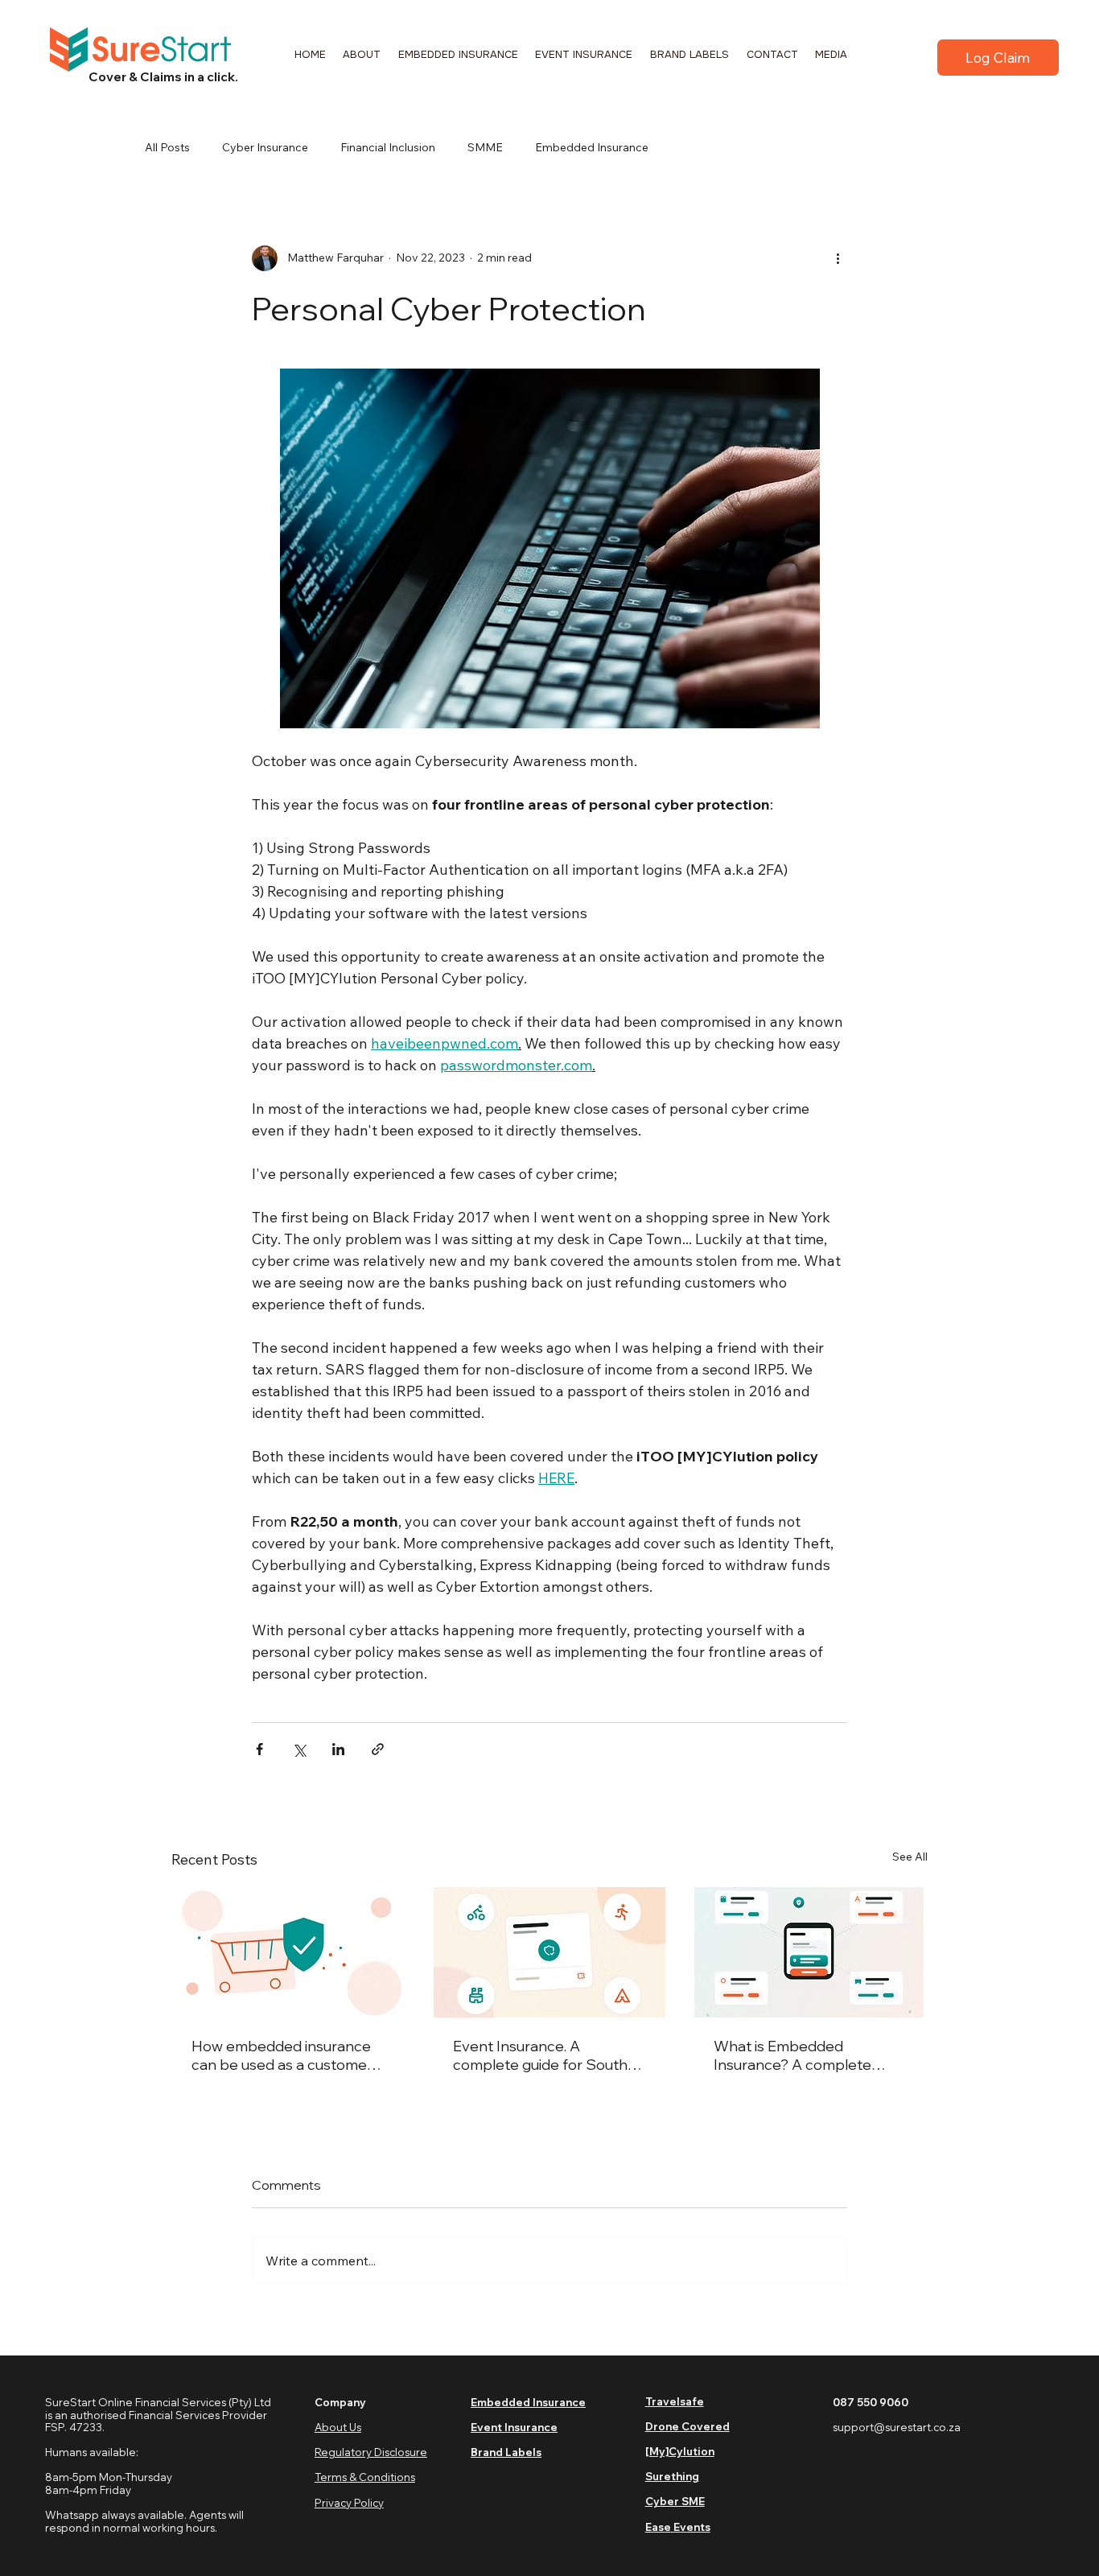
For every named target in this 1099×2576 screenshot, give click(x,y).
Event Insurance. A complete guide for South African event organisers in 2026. (543, 2055)
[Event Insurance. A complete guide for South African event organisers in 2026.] (550, 1952)
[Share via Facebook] (259, 1749)
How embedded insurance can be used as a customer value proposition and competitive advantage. (282, 2055)
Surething (672, 2476)
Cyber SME (675, 2501)
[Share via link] (378, 1749)
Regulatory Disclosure (371, 2452)
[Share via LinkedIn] (338, 1749)
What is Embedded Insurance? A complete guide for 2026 (792, 2055)
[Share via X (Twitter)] (299, 1749)
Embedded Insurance (592, 147)
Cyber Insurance (265, 147)
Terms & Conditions (365, 2477)
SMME (485, 147)
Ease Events (678, 2527)
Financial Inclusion (388, 147)
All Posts (167, 147)
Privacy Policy (349, 2503)
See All (910, 1857)
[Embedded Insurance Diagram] (811, 1952)
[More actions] (838, 258)
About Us (338, 2427)
